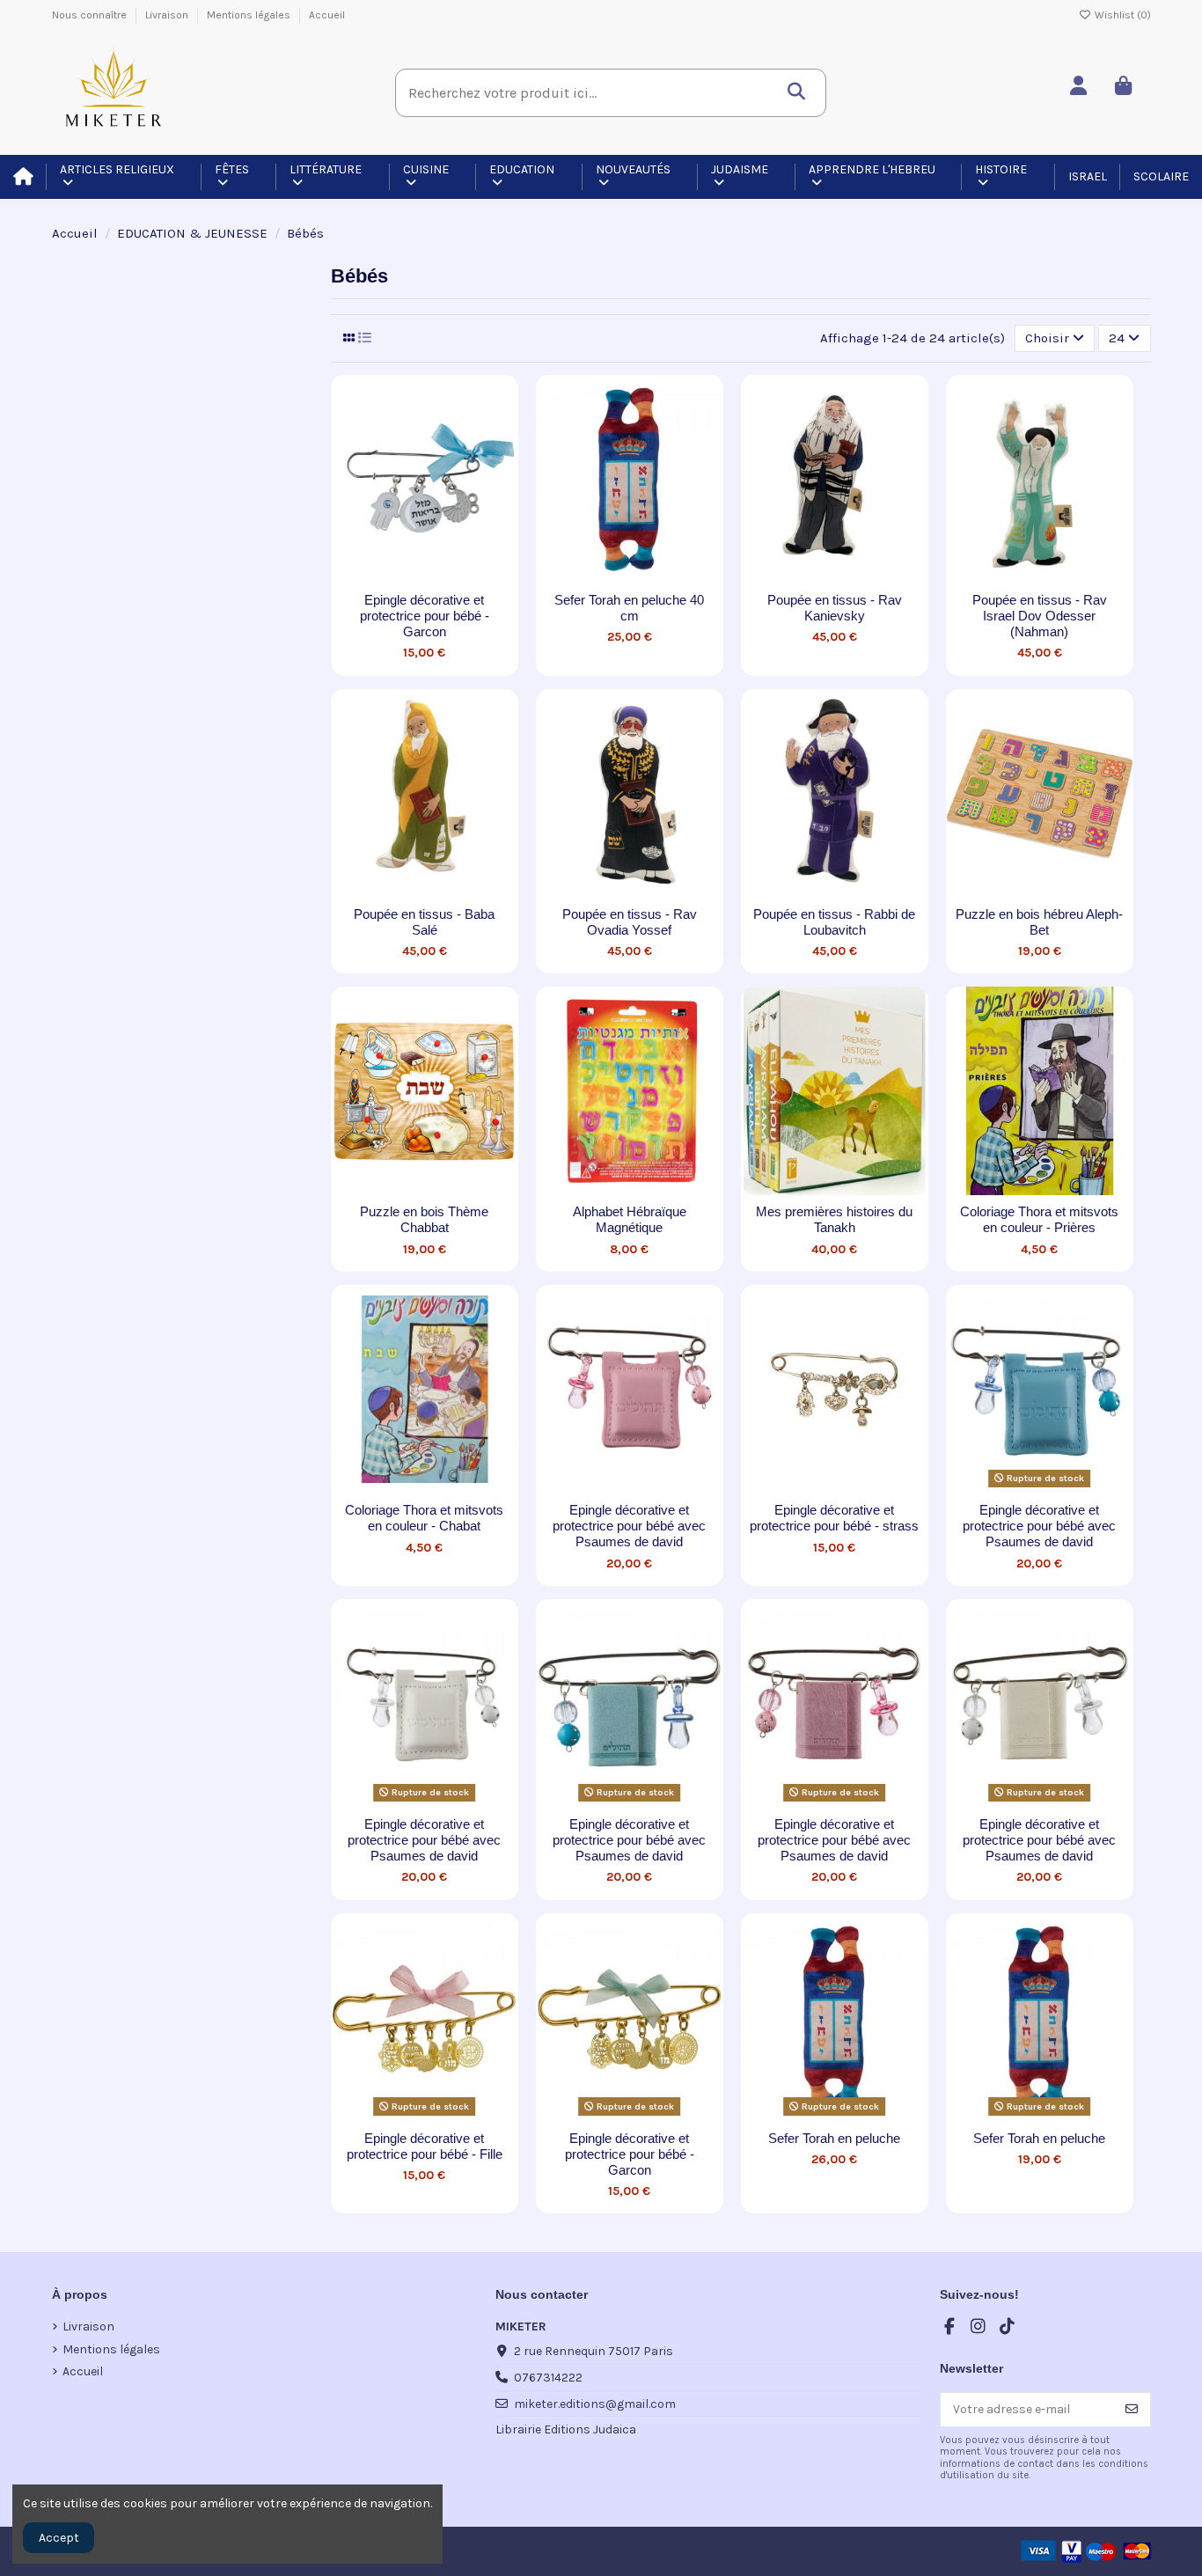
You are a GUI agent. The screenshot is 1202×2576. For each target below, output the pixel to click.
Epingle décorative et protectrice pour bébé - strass (834, 1518)
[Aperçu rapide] (450, 577)
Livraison (168, 15)
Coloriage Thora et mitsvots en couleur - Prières (1039, 1219)
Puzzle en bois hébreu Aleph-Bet (1039, 922)
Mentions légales (250, 15)
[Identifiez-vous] (1083, 87)
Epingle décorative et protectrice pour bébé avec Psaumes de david (629, 1526)
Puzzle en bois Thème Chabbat (424, 1219)
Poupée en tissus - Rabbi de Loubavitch (834, 922)
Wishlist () (1121, 15)
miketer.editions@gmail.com (595, 2404)
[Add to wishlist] (399, 577)
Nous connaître (91, 15)
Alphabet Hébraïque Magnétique (630, 1219)
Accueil (327, 15)
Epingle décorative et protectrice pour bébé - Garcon (425, 616)
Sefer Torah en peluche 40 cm (629, 608)
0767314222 (548, 2378)
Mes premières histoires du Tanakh (834, 1219)
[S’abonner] (1132, 2410)
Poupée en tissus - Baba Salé (424, 922)
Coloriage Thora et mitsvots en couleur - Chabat (424, 1518)
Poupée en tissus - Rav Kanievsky (835, 608)
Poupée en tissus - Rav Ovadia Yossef (630, 922)
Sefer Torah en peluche (834, 2138)
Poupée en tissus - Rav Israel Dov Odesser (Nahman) (1040, 616)
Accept (59, 2538)
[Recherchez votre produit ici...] (801, 86)
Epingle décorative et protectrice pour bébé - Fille (425, 2146)
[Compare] (423, 577)
